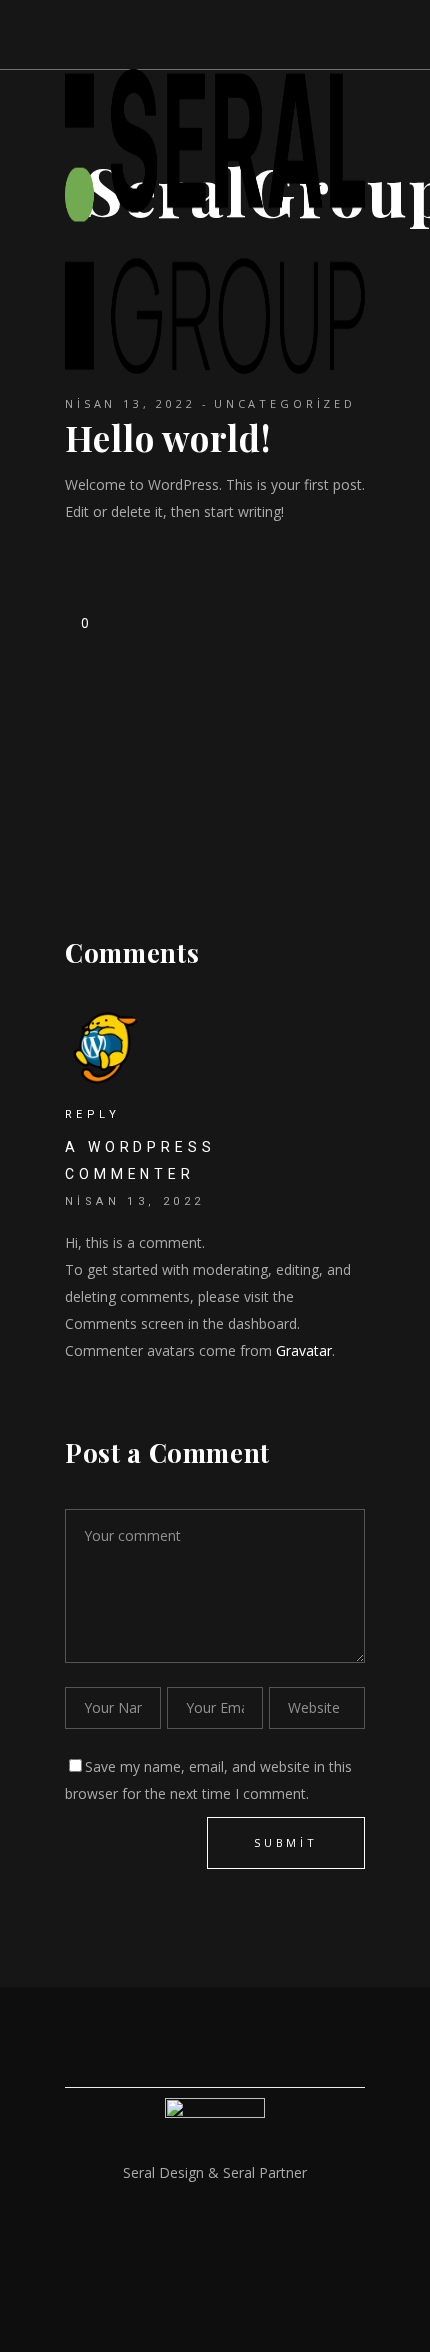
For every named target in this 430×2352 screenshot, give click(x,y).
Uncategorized (285, 403)
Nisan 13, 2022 (130, 403)
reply (92, 1114)
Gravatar (304, 1350)
